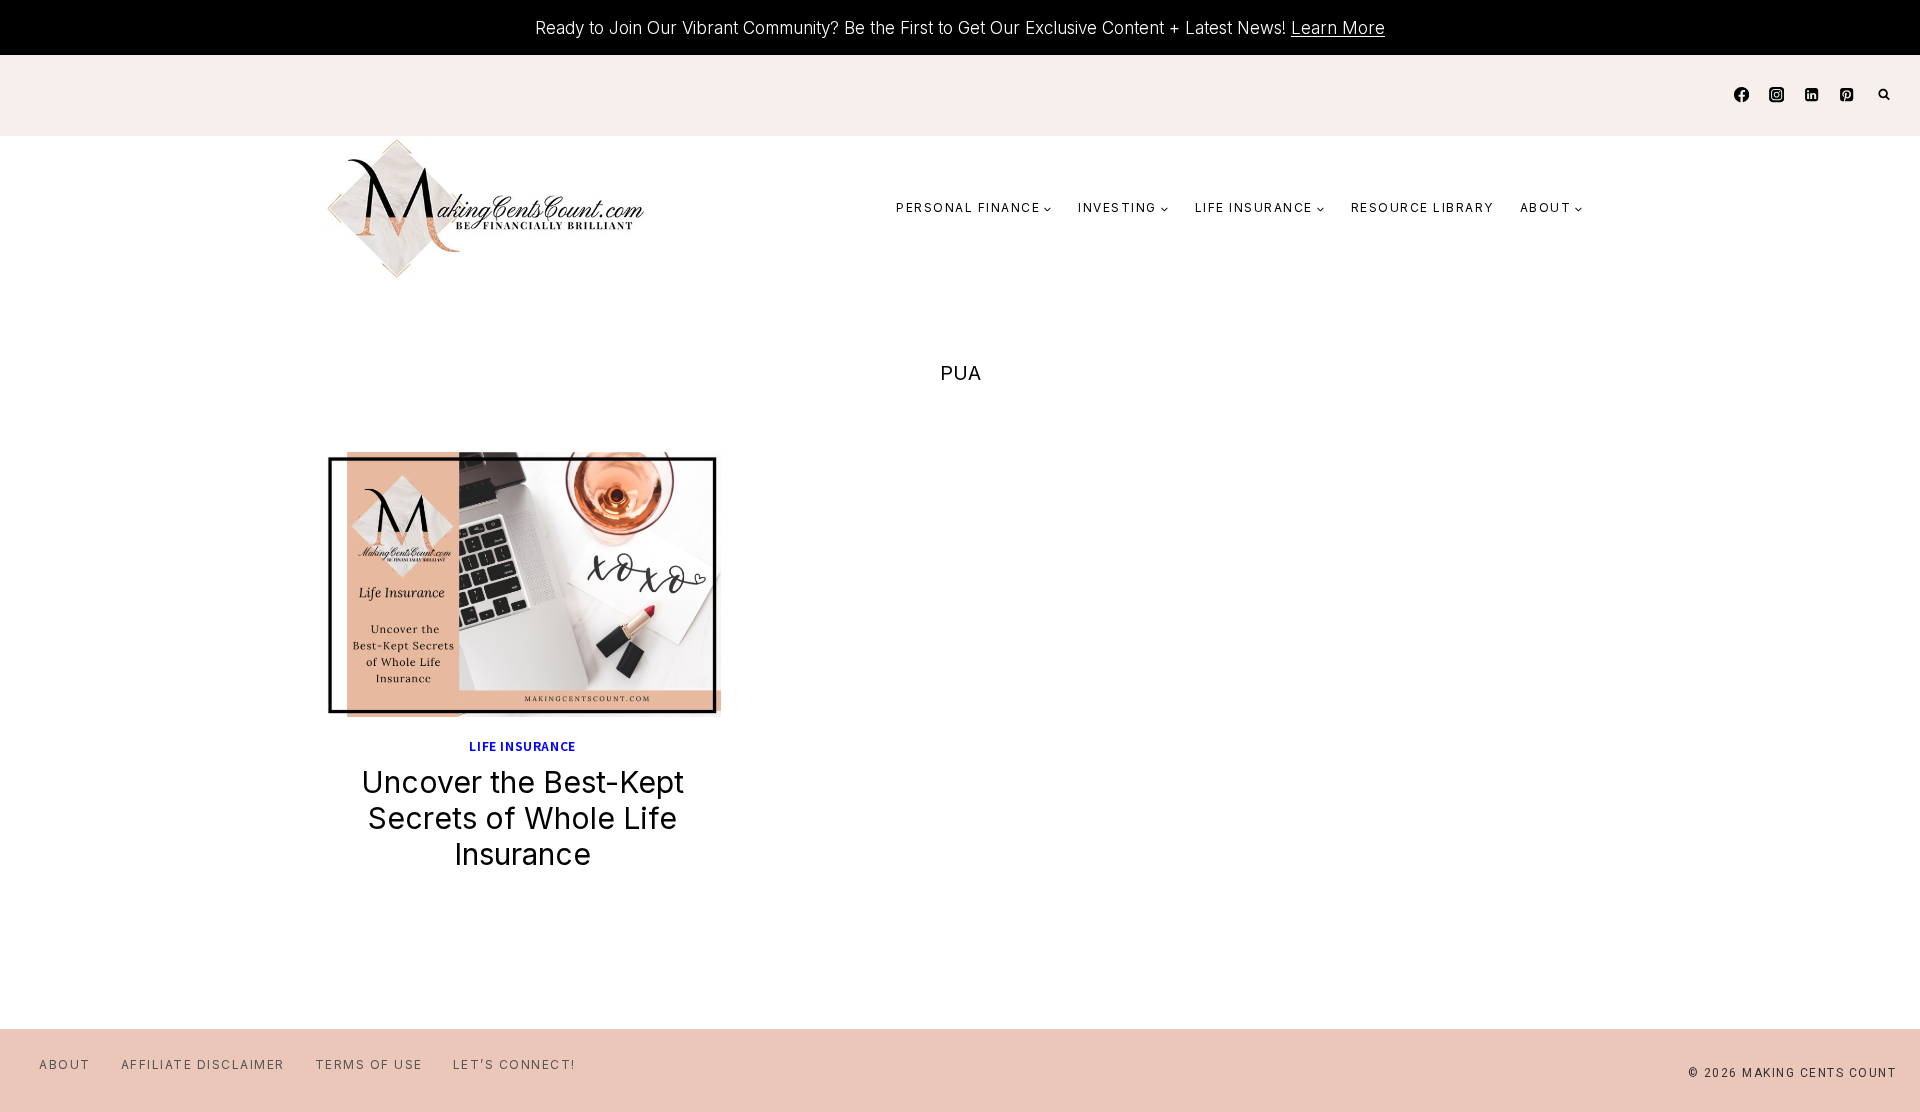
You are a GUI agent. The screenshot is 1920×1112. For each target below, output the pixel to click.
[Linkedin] (1811, 95)
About (65, 1064)
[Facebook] (1741, 95)
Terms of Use (369, 1064)
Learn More (1338, 28)
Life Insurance (522, 745)
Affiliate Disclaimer (203, 1064)
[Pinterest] (1846, 95)
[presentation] (522, 584)
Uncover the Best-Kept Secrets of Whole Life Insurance (522, 818)
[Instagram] (1776, 95)
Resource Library (1422, 207)
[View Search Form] (1884, 95)
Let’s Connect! (514, 1064)
